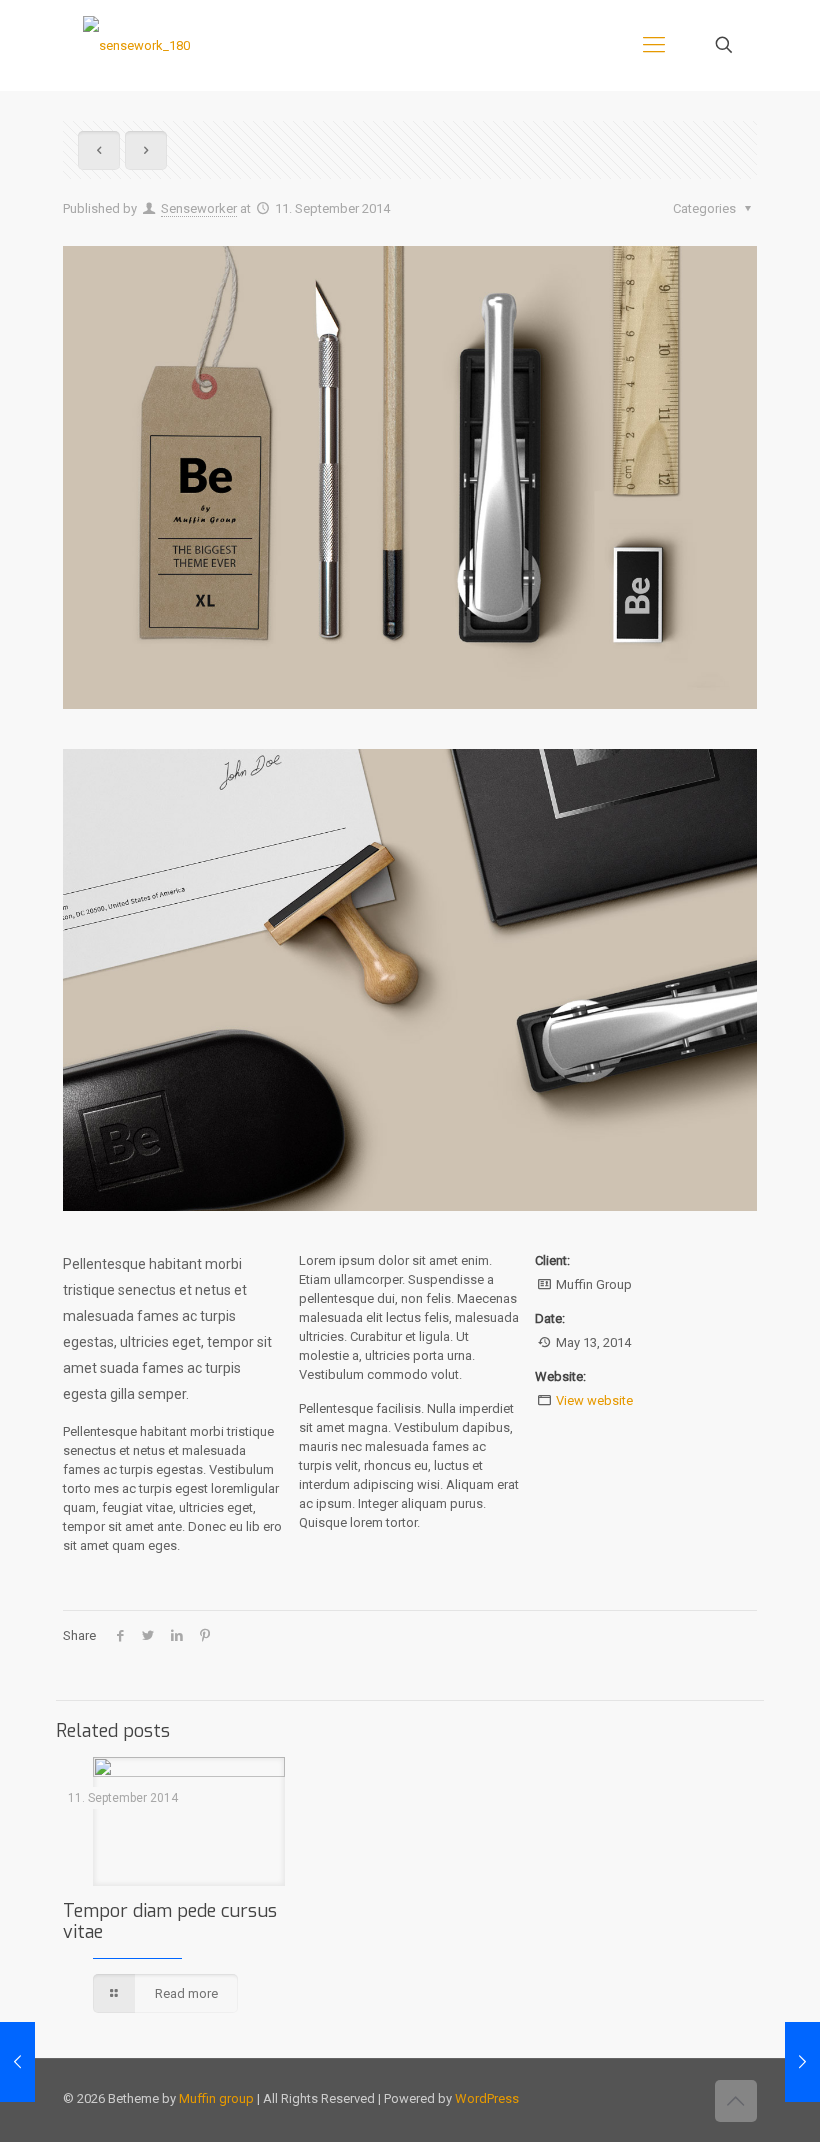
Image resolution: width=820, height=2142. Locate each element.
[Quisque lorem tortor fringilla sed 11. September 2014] (802, 2062)
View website (594, 1400)
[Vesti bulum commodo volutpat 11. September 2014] (17, 2062)
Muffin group (216, 2098)
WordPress (487, 2098)
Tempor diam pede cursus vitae (170, 1921)
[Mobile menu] (654, 45)
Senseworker (199, 208)
